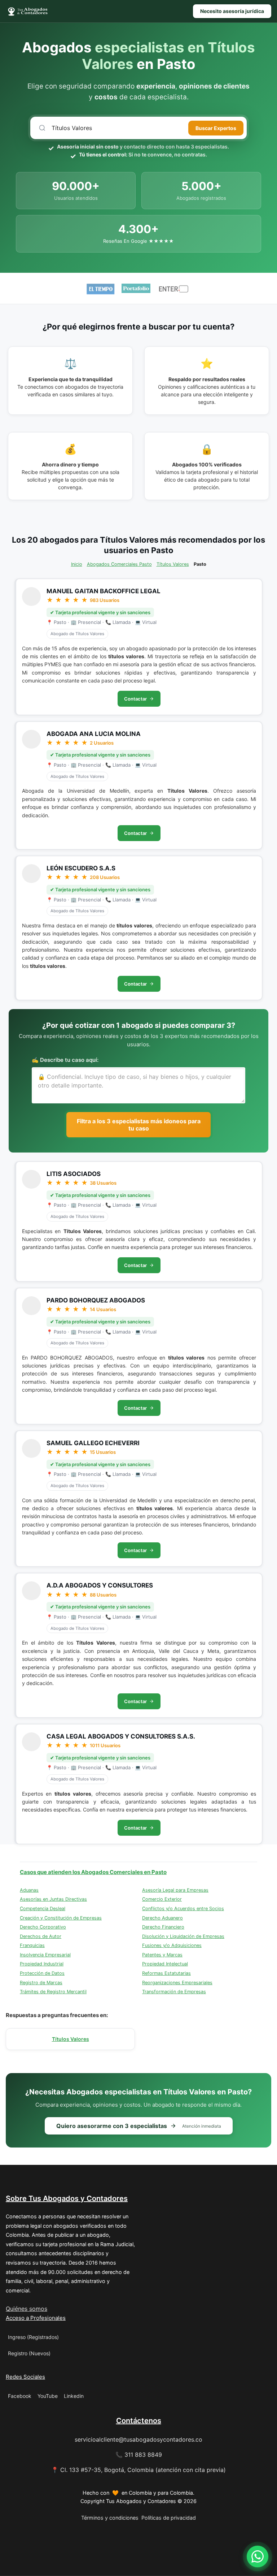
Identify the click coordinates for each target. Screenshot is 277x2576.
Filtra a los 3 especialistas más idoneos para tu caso (139, 1125)
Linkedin (74, 2396)
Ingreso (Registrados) (33, 2337)
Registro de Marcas (41, 1983)
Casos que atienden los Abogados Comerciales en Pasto (93, 1872)
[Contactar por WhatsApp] (258, 2556)
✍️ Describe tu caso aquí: (65, 1060)
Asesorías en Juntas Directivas (53, 1899)
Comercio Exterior (162, 1899)
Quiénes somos (27, 2309)
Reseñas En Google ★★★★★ (138, 241)
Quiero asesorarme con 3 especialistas (139, 2126)
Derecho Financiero (163, 1927)
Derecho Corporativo (43, 1927)
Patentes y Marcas (162, 1955)
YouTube (48, 2396)
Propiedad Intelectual (165, 1964)
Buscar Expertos (216, 128)
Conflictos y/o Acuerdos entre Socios (183, 1909)
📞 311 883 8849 (139, 2455)
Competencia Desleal (43, 1909)
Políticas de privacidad (169, 2518)
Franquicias (32, 1945)
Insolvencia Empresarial (45, 1955)
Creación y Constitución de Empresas (61, 1918)
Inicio (77, 564)
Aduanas (29, 1890)
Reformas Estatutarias (166, 1973)
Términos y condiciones (110, 2518)
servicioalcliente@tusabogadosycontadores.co (138, 2439)
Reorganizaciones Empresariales (177, 1983)
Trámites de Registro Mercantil (53, 1992)
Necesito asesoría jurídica (232, 11)
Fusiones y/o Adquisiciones (172, 1945)
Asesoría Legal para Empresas (175, 1890)
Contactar (135, 699)
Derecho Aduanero (162, 1918)
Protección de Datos (42, 1973)
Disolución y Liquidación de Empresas (183, 1936)
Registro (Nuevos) (29, 2353)
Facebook (20, 2396)
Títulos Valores (173, 564)
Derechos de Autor (41, 1936)
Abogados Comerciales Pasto (119, 564)
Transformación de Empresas (174, 1992)
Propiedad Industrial (42, 1964)
